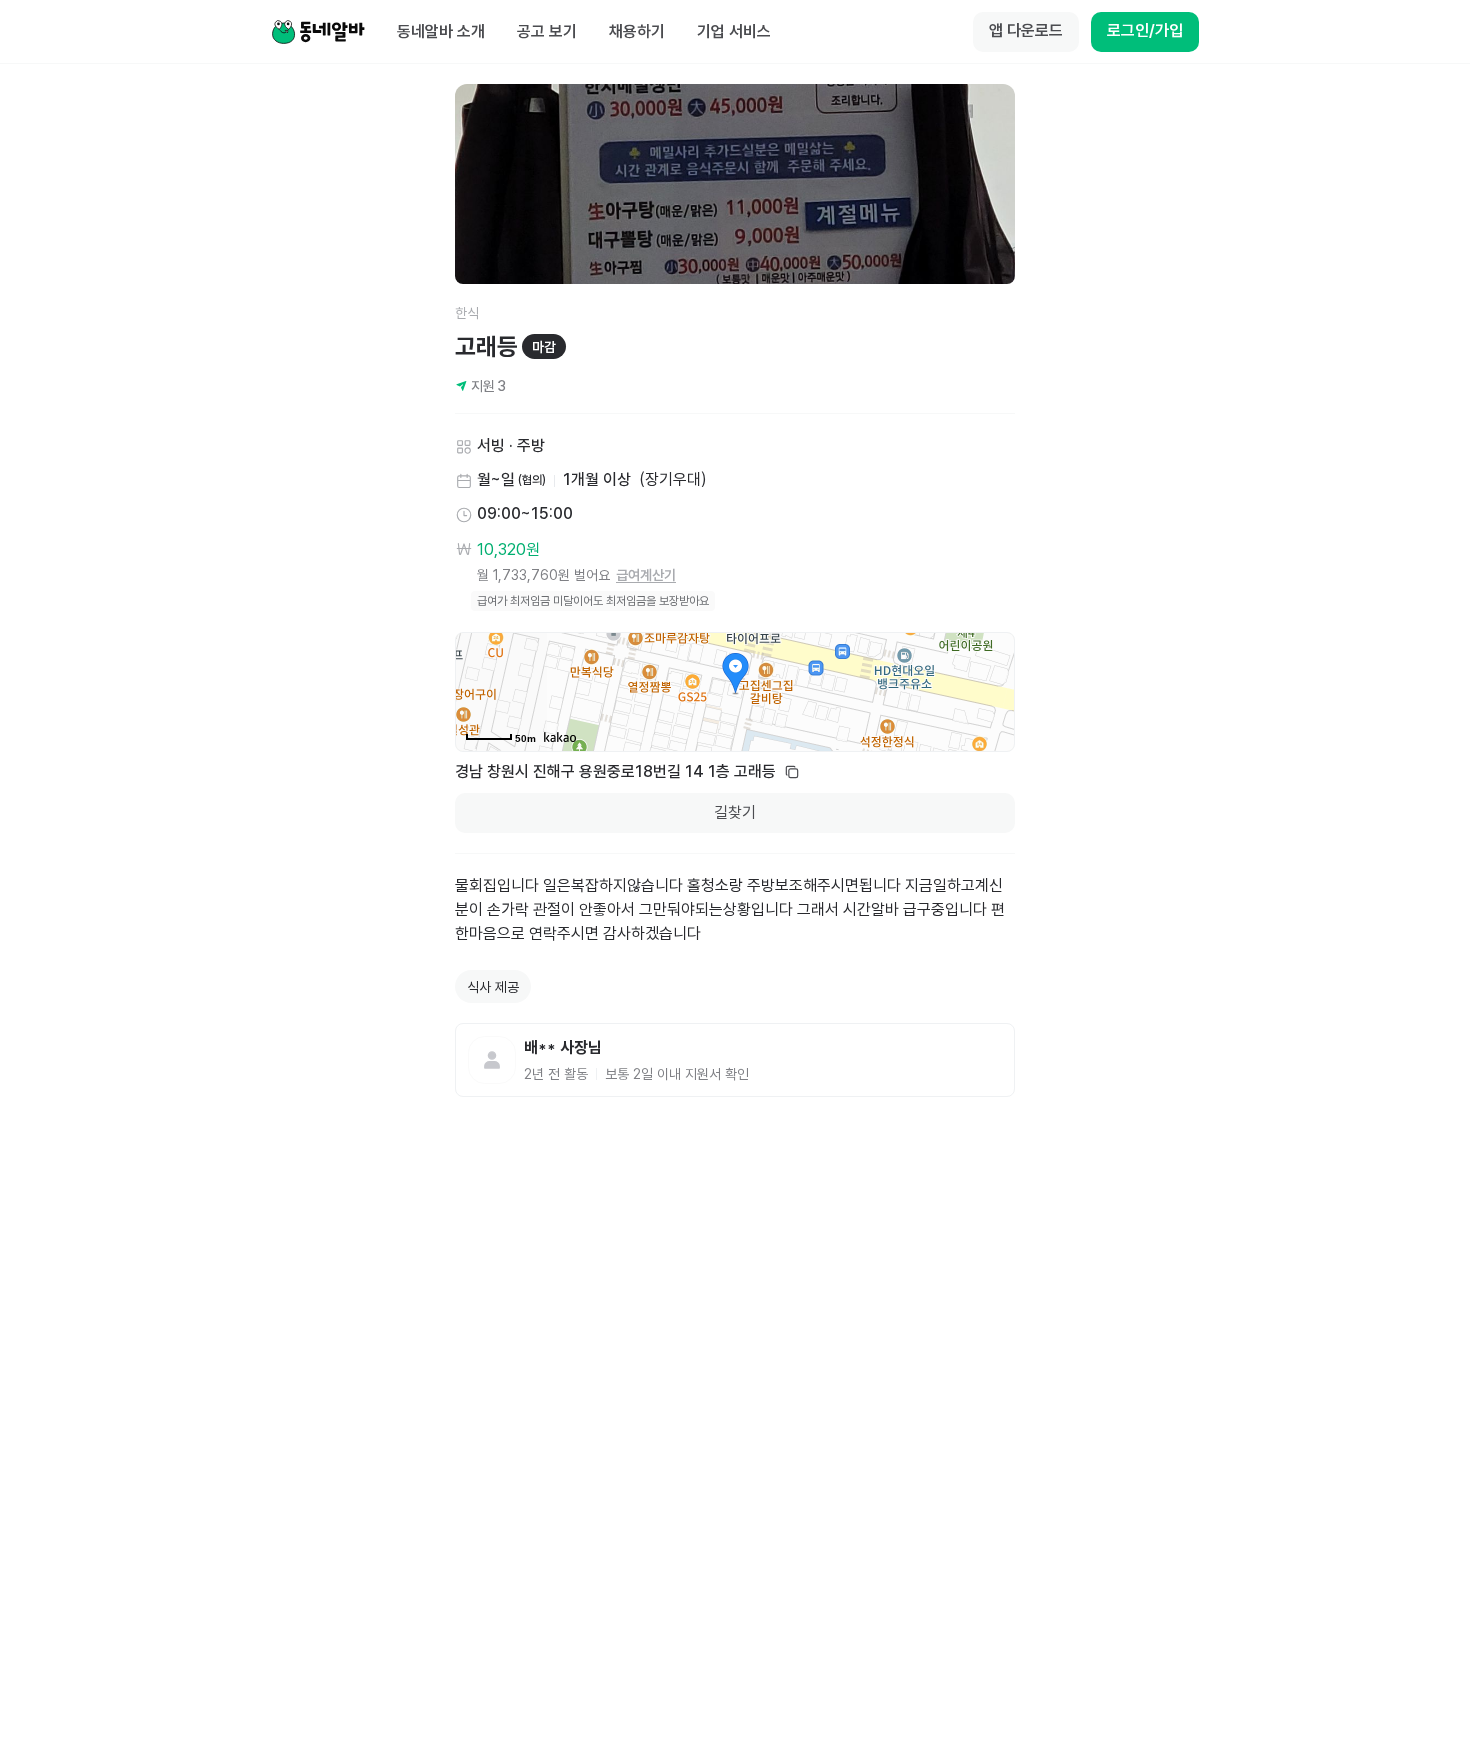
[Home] (318, 32)
